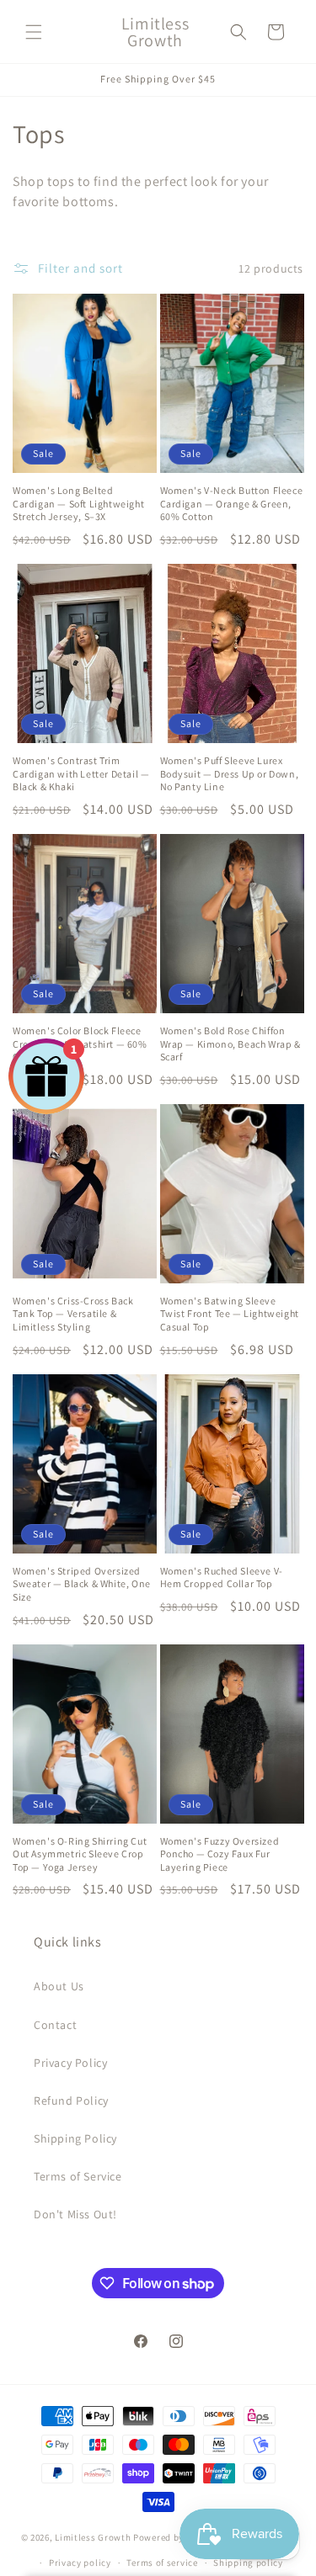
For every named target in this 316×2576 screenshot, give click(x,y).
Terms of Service (78, 2176)
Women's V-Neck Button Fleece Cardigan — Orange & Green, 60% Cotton (232, 503)
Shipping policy (248, 2563)
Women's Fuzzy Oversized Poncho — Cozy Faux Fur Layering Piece (220, 1854)
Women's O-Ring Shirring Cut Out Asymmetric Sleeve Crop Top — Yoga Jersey (80, 1854)
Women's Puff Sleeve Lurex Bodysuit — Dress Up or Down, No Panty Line (230, 773)
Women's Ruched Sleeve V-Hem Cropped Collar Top (222, 1577)
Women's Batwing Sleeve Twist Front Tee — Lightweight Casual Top (230, 1314)
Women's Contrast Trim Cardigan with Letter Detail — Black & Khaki (81, 773)
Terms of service (162, 2563)
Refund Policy (71, 2101)
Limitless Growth (94, 2536)
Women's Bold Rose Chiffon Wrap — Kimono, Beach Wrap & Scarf (230, 1044)
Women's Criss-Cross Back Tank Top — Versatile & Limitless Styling (73, 1314)
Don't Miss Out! (75, 2214)
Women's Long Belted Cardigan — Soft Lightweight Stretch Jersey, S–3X (78, 503)
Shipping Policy (75, 2138)
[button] (34, 32)
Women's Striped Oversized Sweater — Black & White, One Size (82, 1584)
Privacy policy (80, 2563)
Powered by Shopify (177, 2536)
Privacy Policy (70, 2063)
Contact (55, 2025)
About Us (59, 1986)
